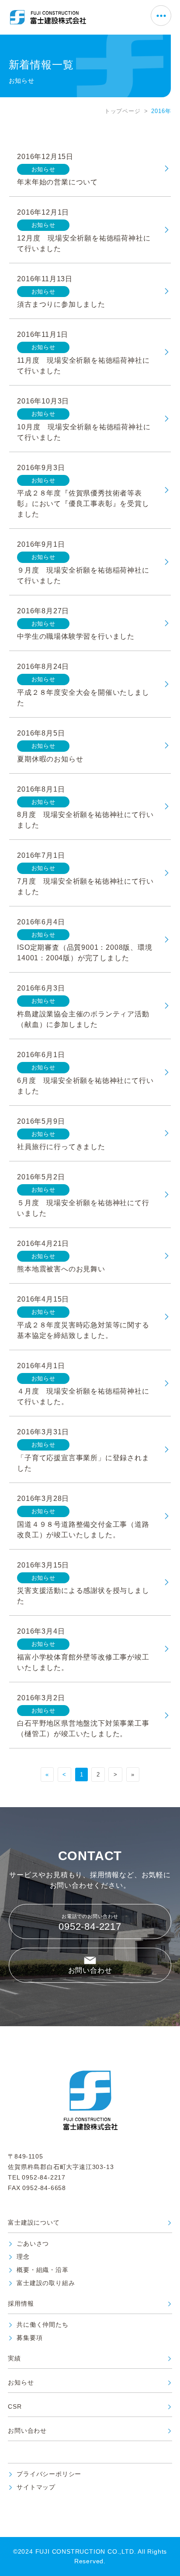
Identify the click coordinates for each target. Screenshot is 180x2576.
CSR (15, 2407)
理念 (23, 2257)
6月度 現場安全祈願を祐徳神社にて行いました (85, 1086)
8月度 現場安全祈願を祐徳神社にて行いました (85, 820)
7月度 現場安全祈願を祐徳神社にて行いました (85, 886)
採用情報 (21, 2304)
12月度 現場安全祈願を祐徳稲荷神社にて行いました (84, 243)
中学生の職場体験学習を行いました (76, 636)
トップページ (123, 111)
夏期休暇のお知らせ (50, 759)
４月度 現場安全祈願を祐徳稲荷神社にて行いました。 (83, 1396)
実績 (14, 2358)
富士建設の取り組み (46, 2283)
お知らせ (21, 2383)
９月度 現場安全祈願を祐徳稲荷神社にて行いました (83, 575)
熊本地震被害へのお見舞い (61, 1269)
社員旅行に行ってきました (61, 1147)
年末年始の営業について (57, 182)
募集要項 (29, 2338)
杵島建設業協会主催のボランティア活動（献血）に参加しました (83, 1019)
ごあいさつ (33, 2244)
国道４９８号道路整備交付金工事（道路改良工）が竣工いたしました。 (83, 1530)
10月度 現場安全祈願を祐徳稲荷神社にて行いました (84, 432)
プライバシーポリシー (49, 2474)
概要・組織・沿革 (42, 2270)
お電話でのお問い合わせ (90, 1923)
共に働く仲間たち (42, 2325)
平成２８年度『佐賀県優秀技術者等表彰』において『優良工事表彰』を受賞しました (83, 504)
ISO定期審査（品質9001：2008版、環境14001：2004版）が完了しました (85, 953)
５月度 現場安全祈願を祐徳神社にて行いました (83, 1208)
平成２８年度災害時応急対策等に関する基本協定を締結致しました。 (83, 1330)
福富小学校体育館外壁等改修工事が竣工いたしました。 (83, 1662)
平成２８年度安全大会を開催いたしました (83, 698)
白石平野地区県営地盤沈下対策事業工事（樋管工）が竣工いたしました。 (83, 1729)
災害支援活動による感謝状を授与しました (83, 1596)
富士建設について (34, 2223)
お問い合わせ (90, 1970)
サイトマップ (36, 2487)
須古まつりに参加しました (61, 304)
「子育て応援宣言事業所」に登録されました (83, 1463)
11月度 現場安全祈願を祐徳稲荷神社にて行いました (83, 366)
